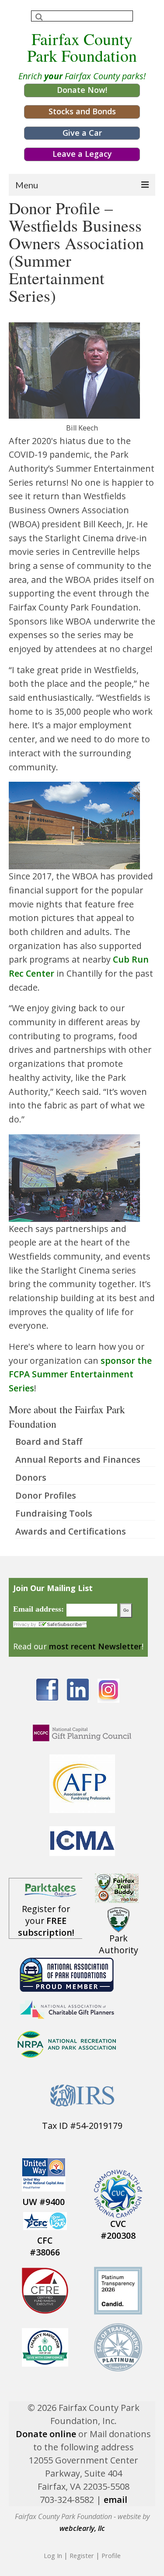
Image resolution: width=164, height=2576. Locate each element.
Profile (111, 2555)
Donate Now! (82, 90)
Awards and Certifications (71, 1531)
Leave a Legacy (82, 154)
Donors (31, 1477)
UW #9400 (44, 2202)
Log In (53, 2555)
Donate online (46, 2434)
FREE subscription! (46, 1927)
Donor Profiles (46, 1495)
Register (82, 2555)
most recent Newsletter (95, 1646)
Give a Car (82, 133)
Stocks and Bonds (82, 111)
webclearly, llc (82, 2528)
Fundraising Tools (54, 1513)
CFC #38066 (45, 2246)
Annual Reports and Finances (78, 1459)
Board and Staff (49, 1442)
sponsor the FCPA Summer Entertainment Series (80, 1374)
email (115, 2500)
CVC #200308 (118, 2230)
